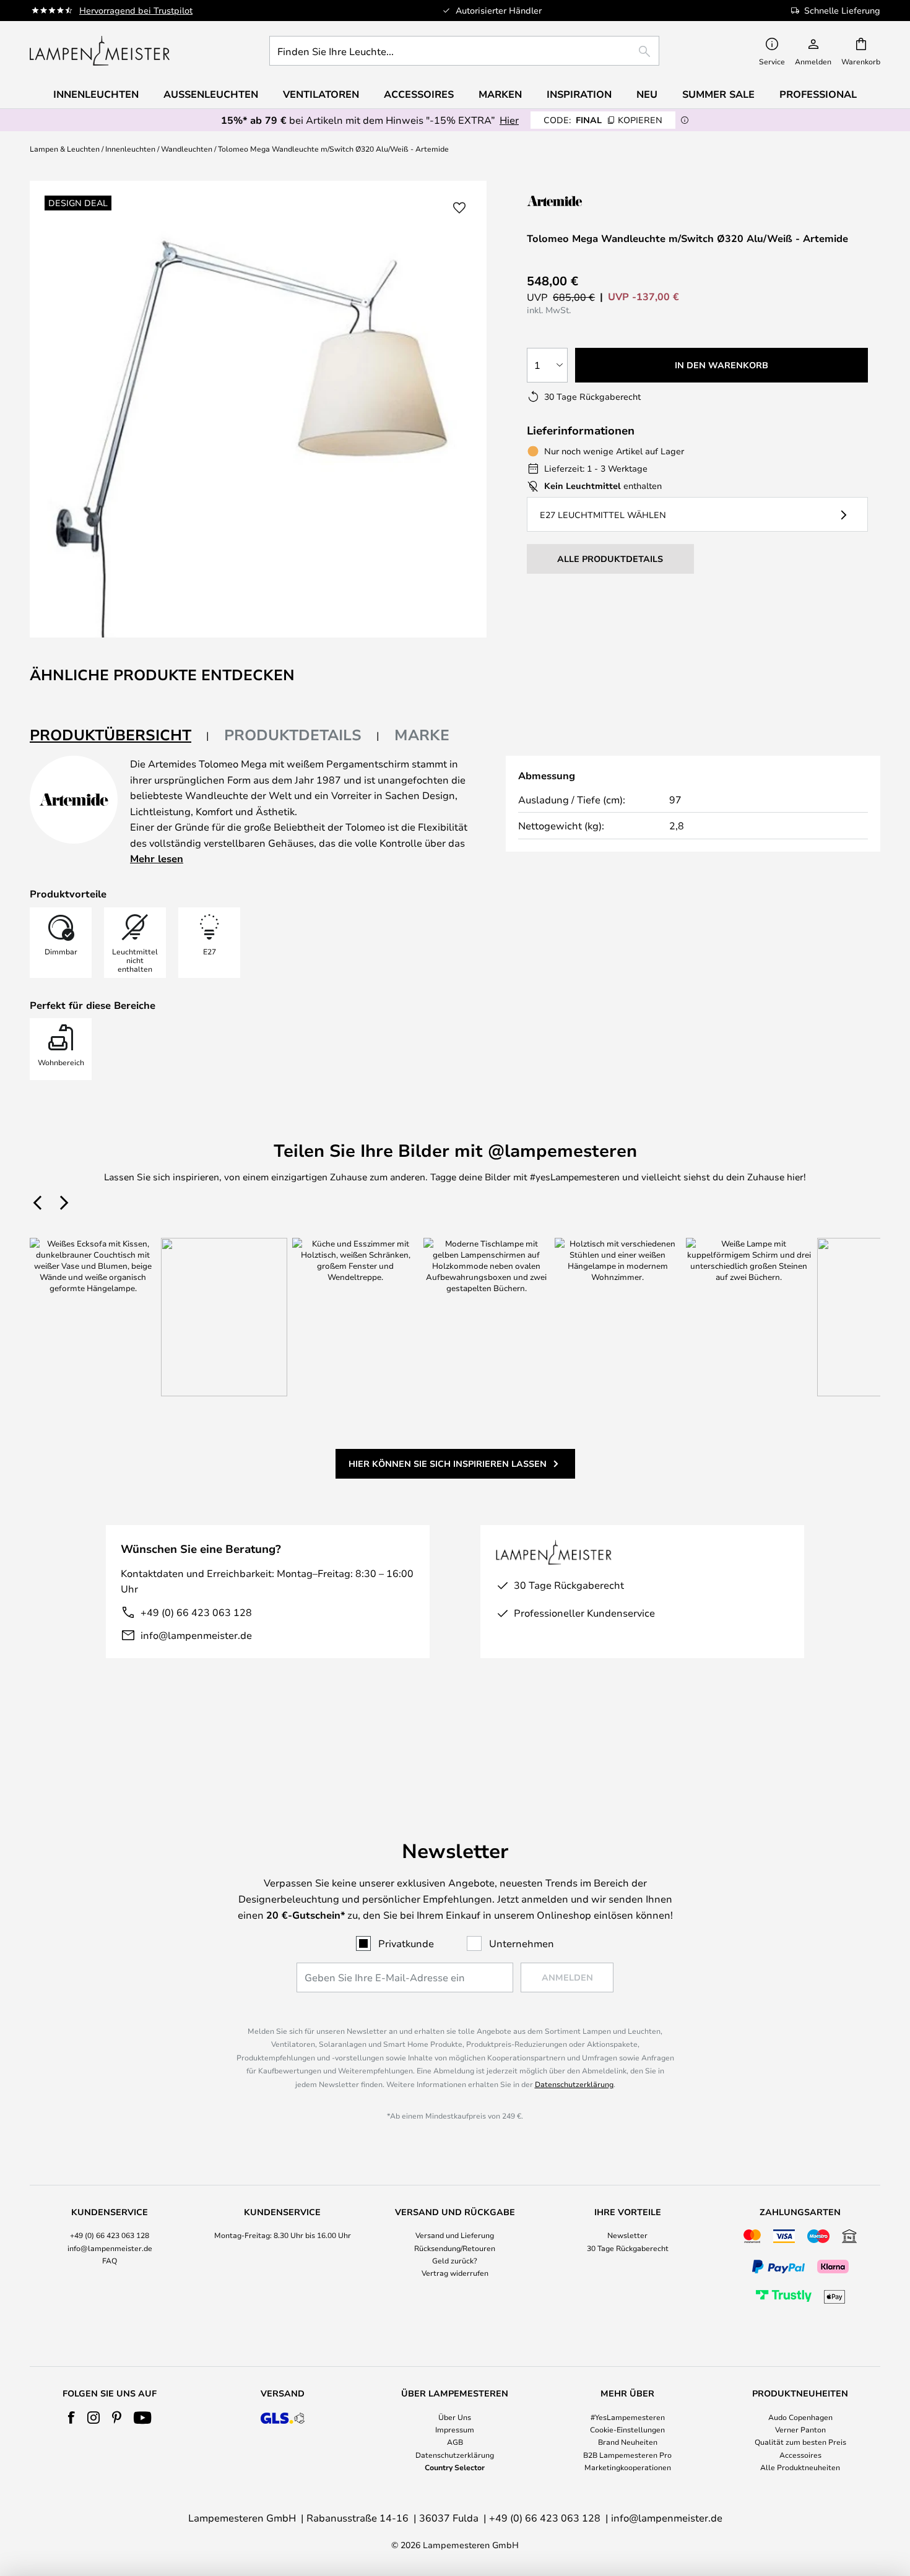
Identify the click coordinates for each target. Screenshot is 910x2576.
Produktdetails (293, 735)
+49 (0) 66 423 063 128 (196, 1612)
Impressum (455, 2429)
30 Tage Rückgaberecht (628, 2248)
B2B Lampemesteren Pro (627, 2455)
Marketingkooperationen (628, 2467)
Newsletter (627, 2235)
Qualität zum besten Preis (800, 2442)
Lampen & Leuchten (65, 149)
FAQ (110, 2260)
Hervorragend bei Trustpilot (136, 10)
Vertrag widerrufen (455, 2273)
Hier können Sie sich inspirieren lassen (448, 1463)
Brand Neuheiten (628, 2442)
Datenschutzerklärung (574, 2084)
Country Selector (455, 2467)
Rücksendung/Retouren (455, 2248)
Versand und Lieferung (455, 2235)
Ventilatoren (321, 94)
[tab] (119, 736)
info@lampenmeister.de (196, 1635)
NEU (647, 94)
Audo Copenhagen (800, 2417)
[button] (459, 208)
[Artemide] (589, 201)
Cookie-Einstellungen (627, 2429)
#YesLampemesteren (628, 2417)
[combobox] (464, 51)
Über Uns (455, 2417)
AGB (455, 2442)
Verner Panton (800, 2429)
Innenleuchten (130, 149)
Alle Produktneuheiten (800, 2467)
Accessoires (800, 2455)
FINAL (603, 120)
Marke (422, 735)
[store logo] (100, 51)
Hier (509, 120)
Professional (818, 94)
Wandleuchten (187, 149)
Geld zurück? (455, 2260)
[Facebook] (71, 2418)
